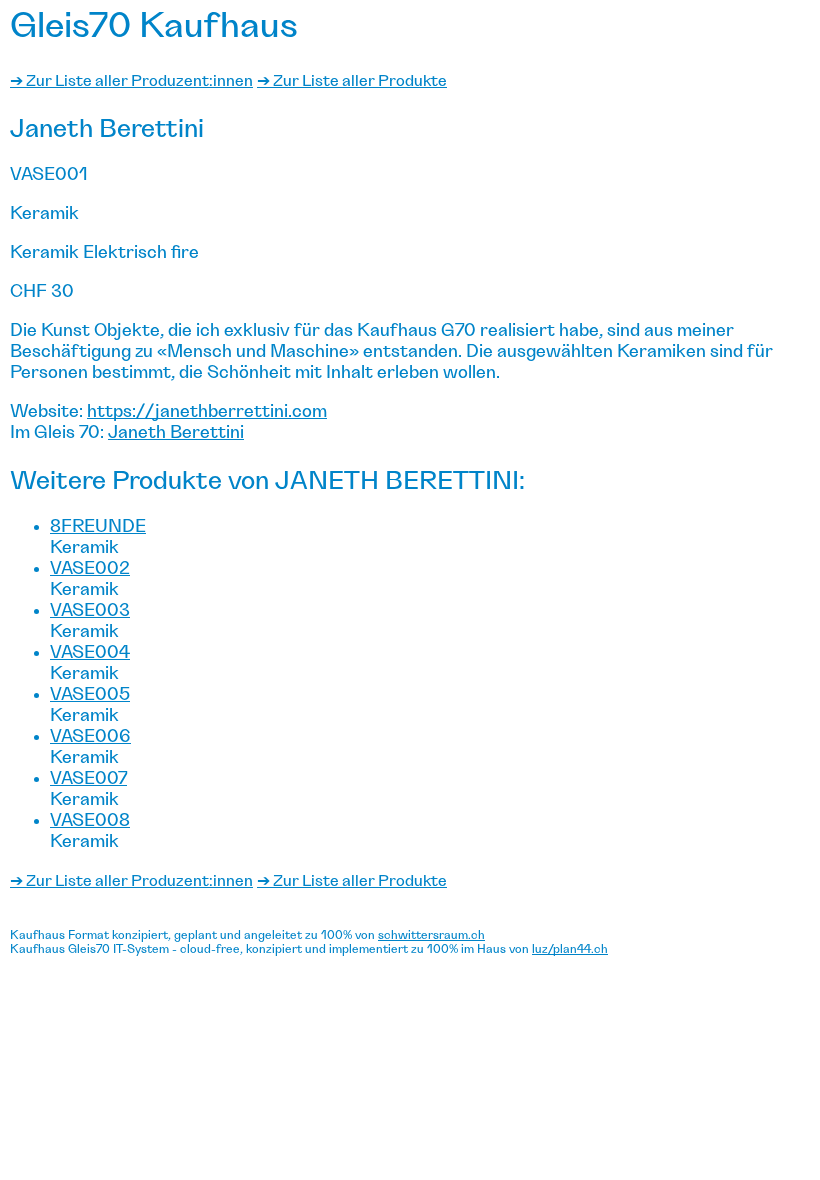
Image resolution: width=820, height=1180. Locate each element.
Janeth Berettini (176, 433)
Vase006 (90, 737)
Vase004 (90, 653)
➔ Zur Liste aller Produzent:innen (131, 81)
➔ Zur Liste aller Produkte (352, 81)
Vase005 (90, 695)
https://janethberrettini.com (207, 412)
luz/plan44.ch (570, 949)
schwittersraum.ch (431, 935)
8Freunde (98, 527)
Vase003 (90, 611)
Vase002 (90, 569)
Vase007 (88, 779)
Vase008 (90, 821)
